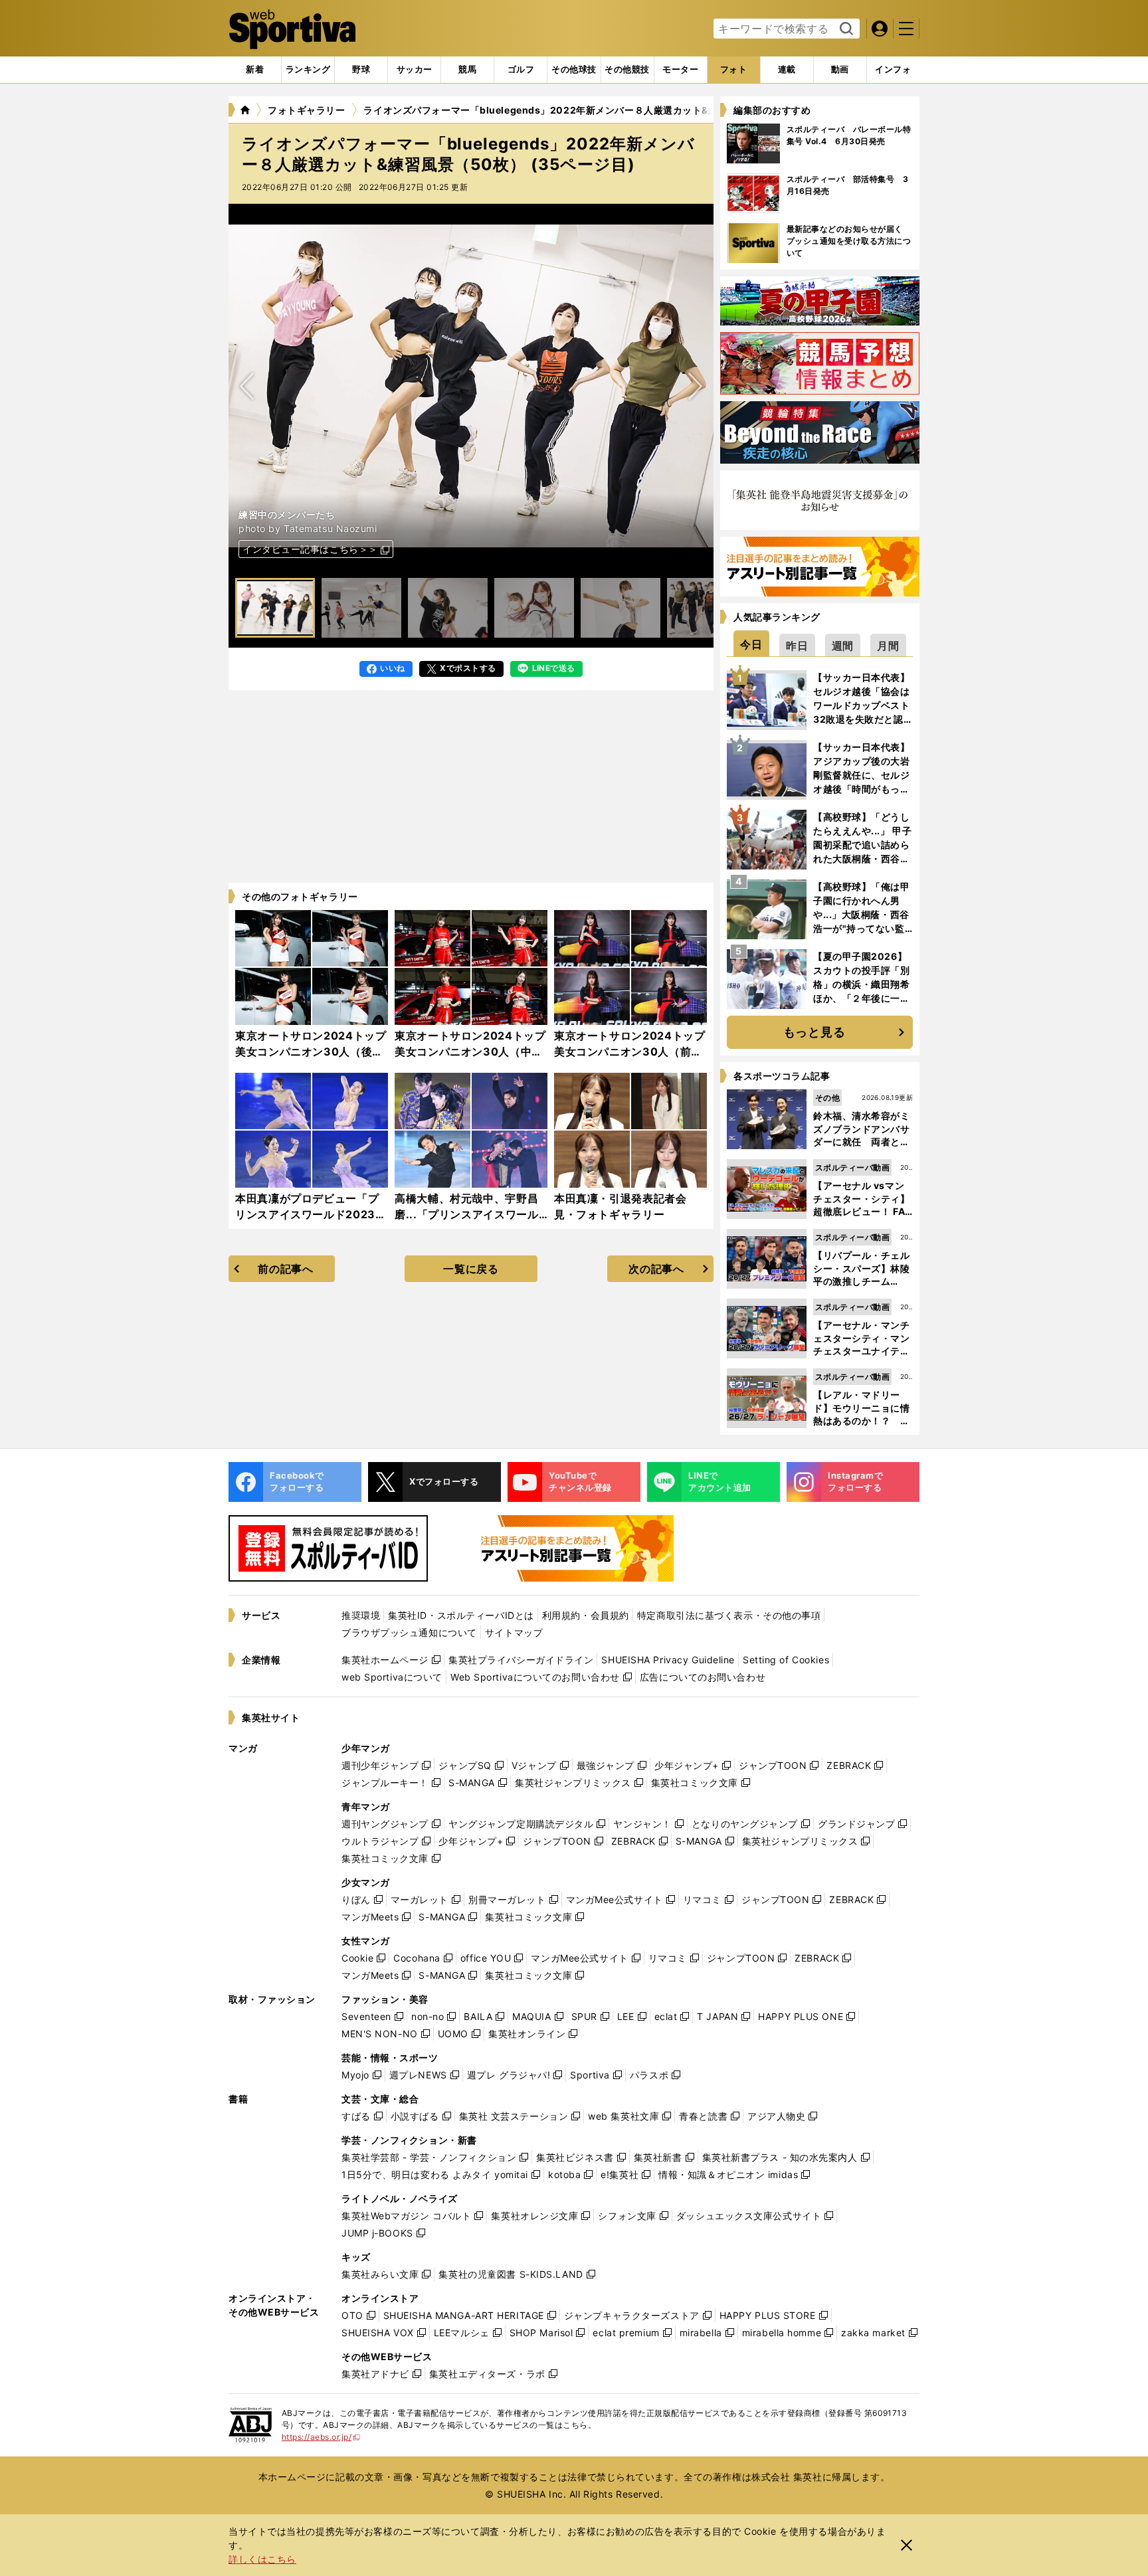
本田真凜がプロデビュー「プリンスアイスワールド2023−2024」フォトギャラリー (307, 1214)
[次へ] (247, 386)
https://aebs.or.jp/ (321, 2437)
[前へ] (695, 386)
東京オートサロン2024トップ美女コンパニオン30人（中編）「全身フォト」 (470, 1052)
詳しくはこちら (262, 2559)
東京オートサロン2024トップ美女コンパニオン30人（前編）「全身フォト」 (630, 1052)
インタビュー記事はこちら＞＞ (310, 549)
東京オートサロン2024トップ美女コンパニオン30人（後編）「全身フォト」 (311, 1052)
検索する (845, 29)
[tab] (361, 70)
